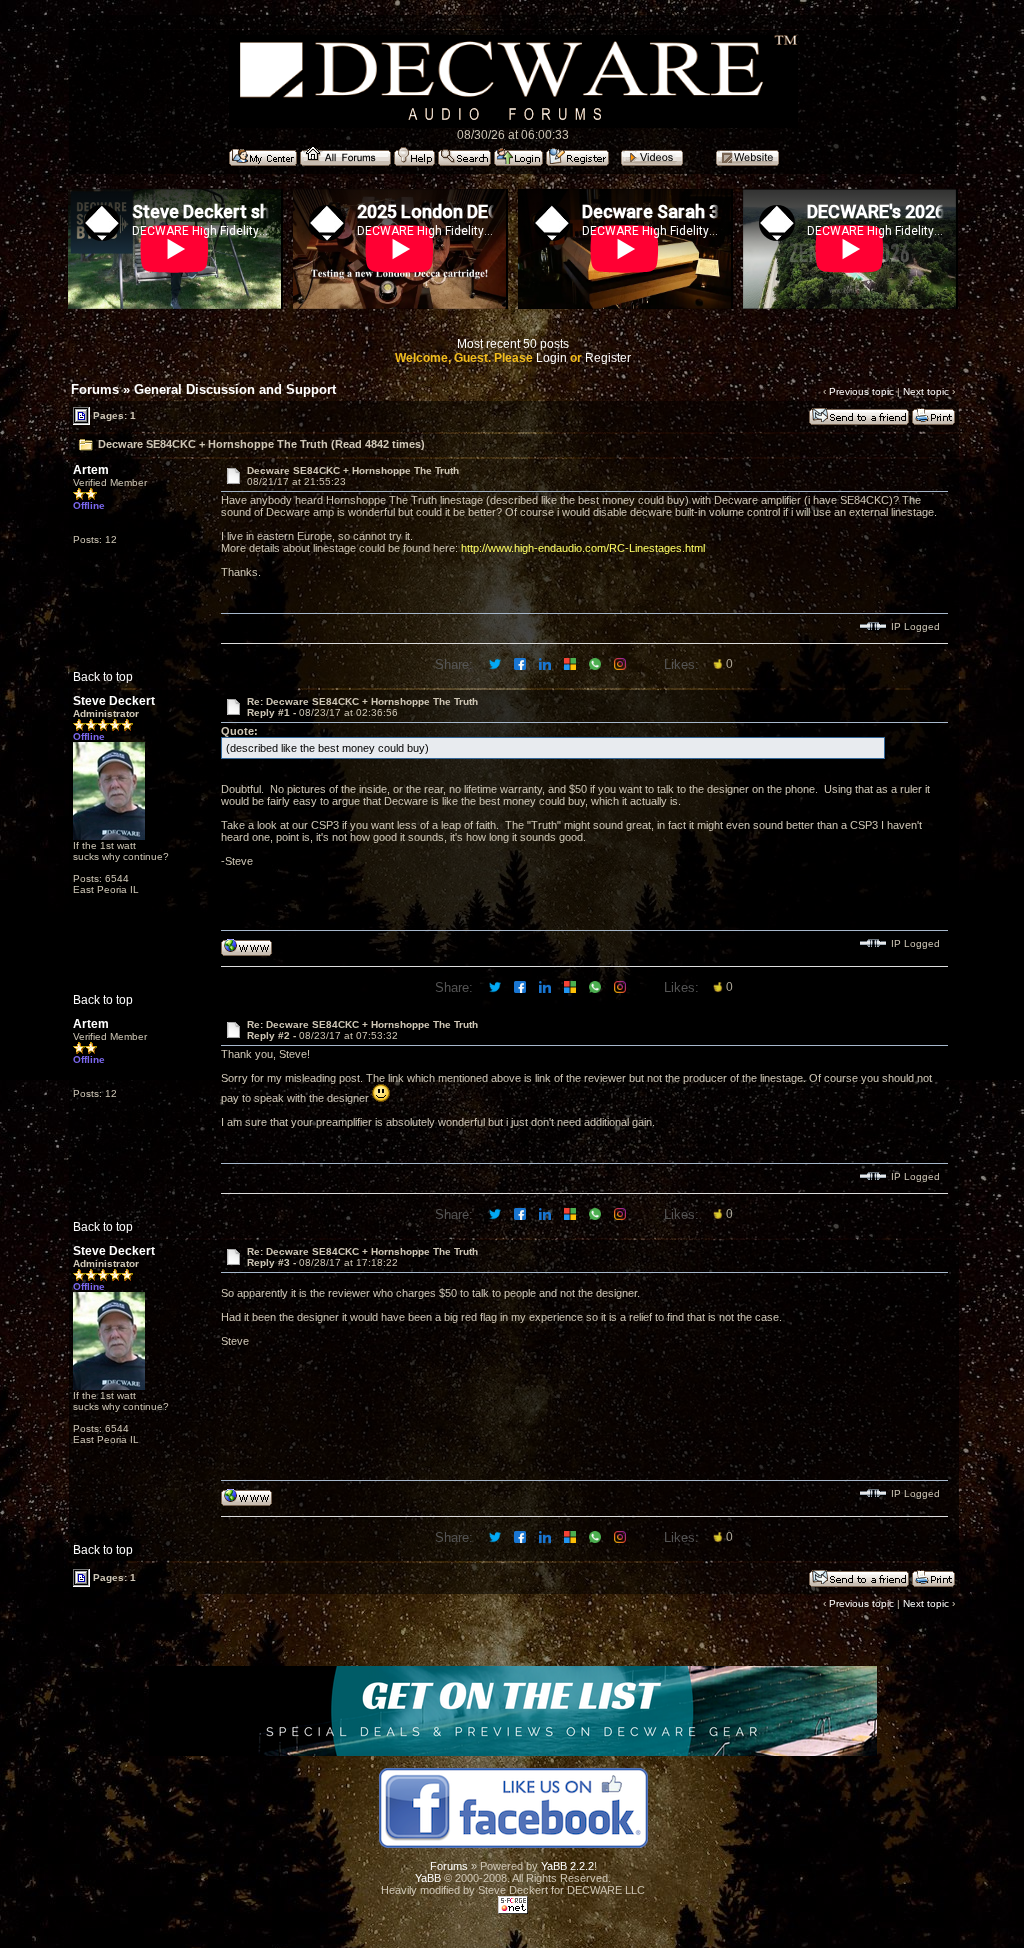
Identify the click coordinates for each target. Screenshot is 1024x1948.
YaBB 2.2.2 (567, 1866)
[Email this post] (571, 663)
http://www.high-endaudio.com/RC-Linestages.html (583, 548)
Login (551, 358)
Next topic (926, 391)
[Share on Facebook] (521, 663)
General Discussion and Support (235, 389)
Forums (95, 389)
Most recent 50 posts (513, 344)
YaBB (428, 1878)
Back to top (103, 677)
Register (608, 358)
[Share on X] (496, 663)
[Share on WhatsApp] (596, 663)
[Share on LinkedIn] (546, 663)
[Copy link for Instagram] (621, 663)
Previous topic (861, 391)
